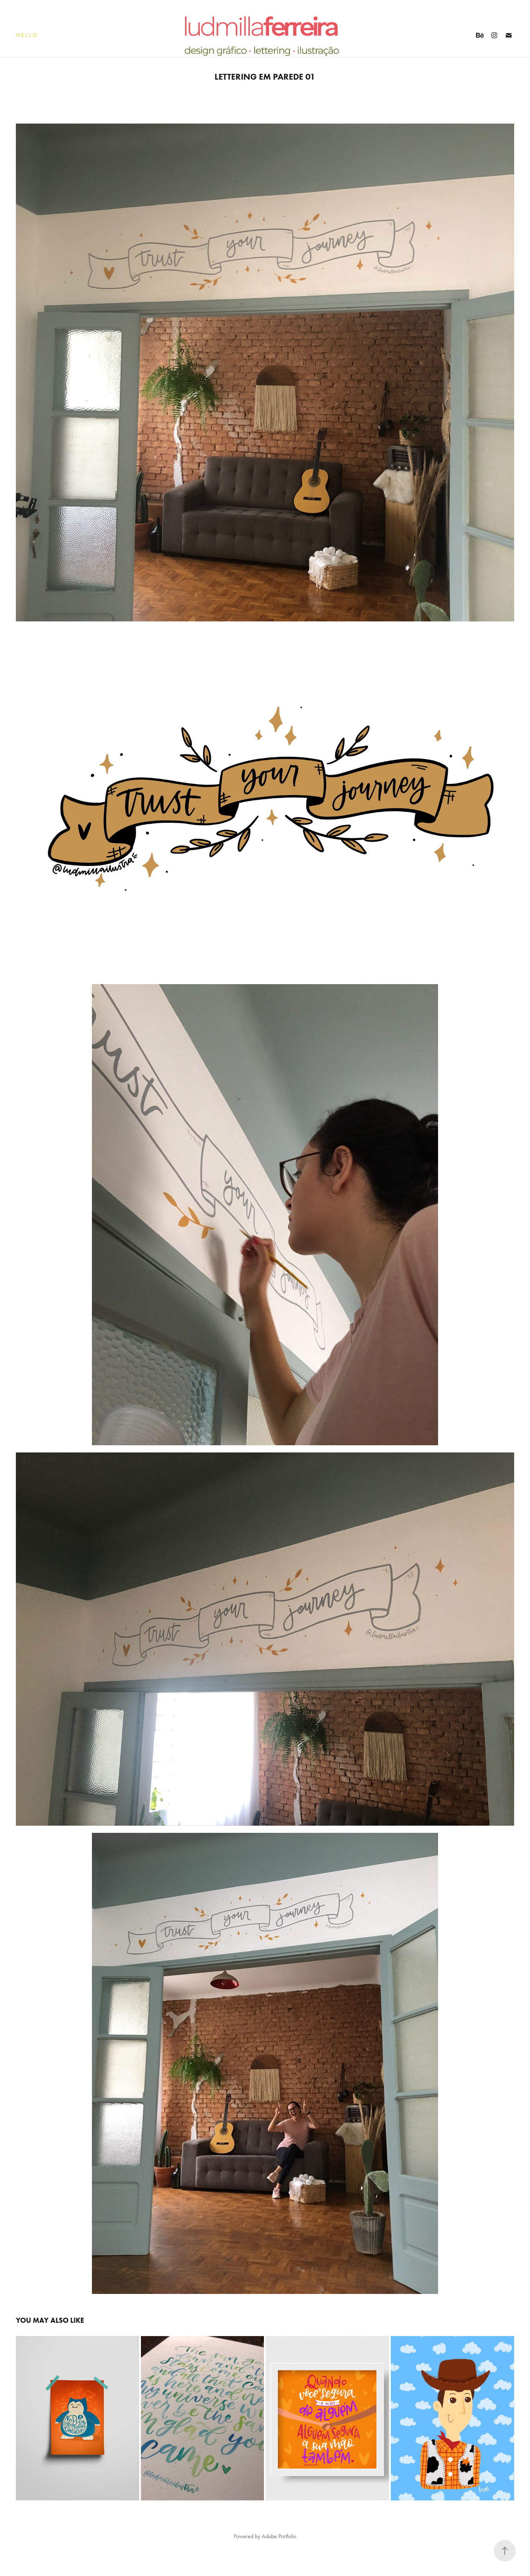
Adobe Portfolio (279, 2536)
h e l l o (26, 35)
